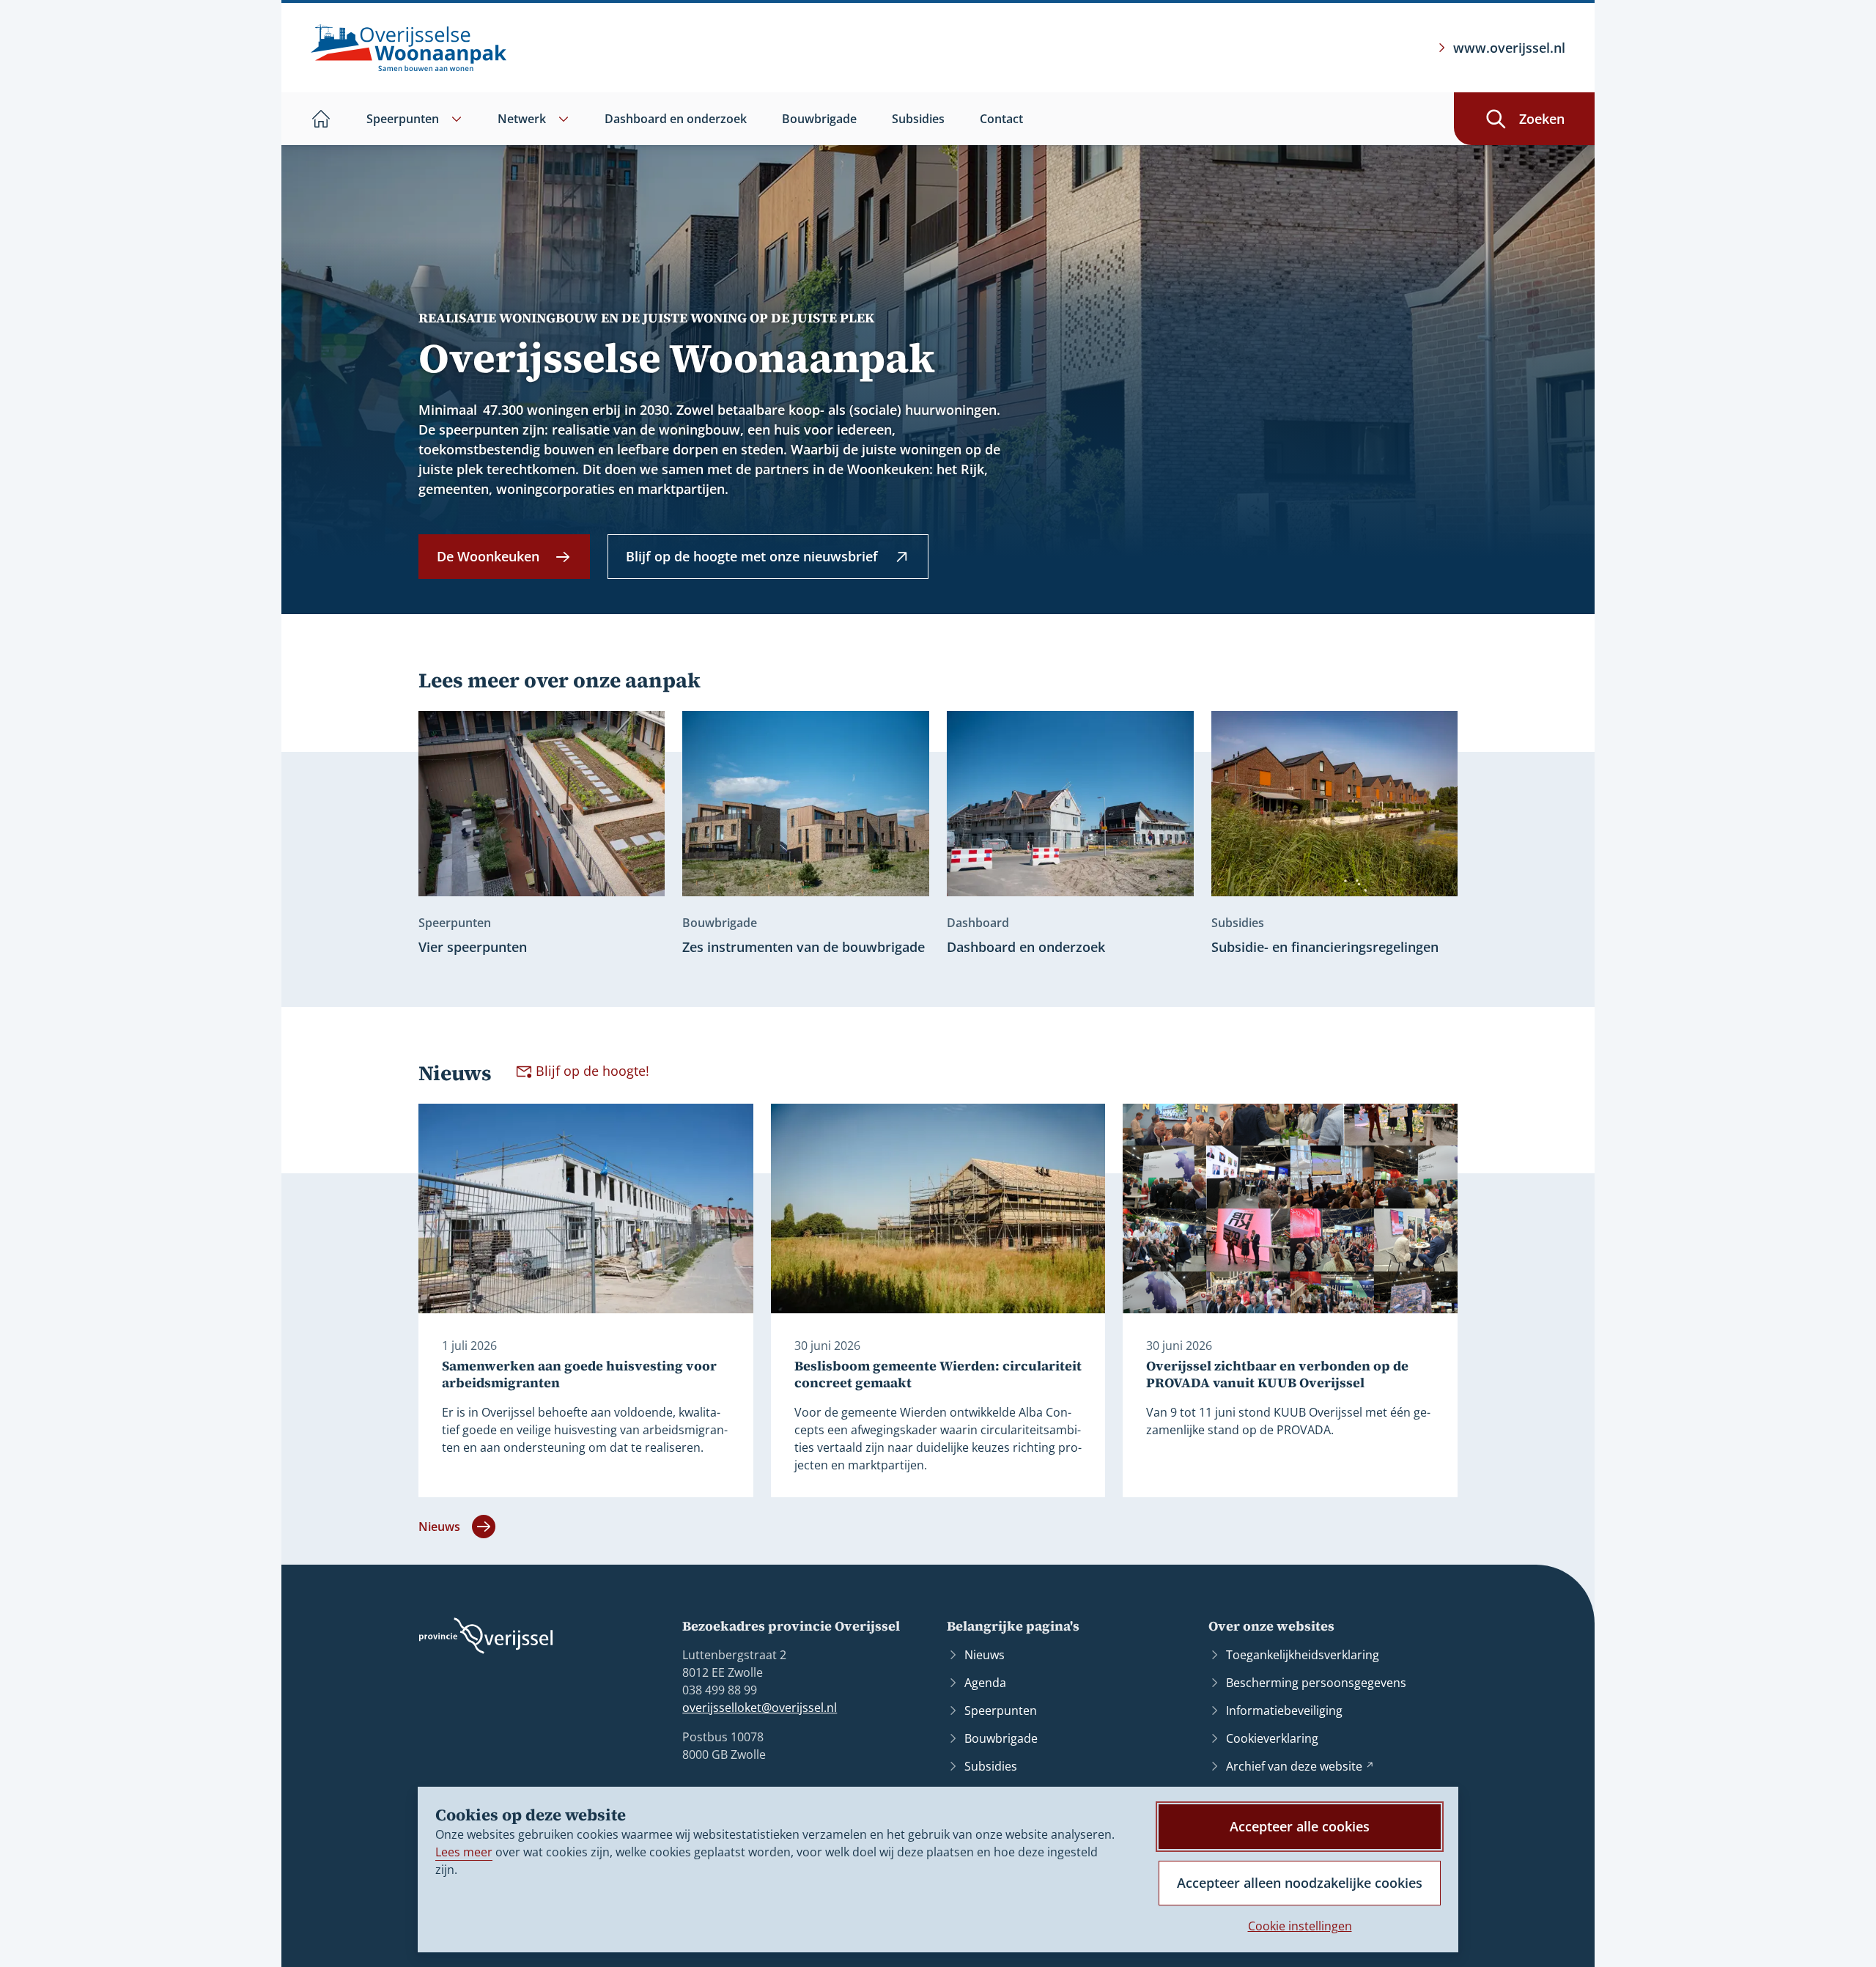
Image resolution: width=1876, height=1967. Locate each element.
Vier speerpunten (473, 947)
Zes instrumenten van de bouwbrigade (804, 947)
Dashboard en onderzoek (1026, 947)
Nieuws (439, 1527)
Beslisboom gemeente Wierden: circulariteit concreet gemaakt (938, 1374)
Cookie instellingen (1300, 1926)
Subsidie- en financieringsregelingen (1325, 947)
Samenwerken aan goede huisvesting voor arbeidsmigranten (579, 1374)
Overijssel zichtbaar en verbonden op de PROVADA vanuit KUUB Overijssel (1277, 1374)
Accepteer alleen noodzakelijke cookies (1300, 1883)
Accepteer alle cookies (1300, 1826)
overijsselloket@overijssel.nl (760, 1708)
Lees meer (464, 1852)
